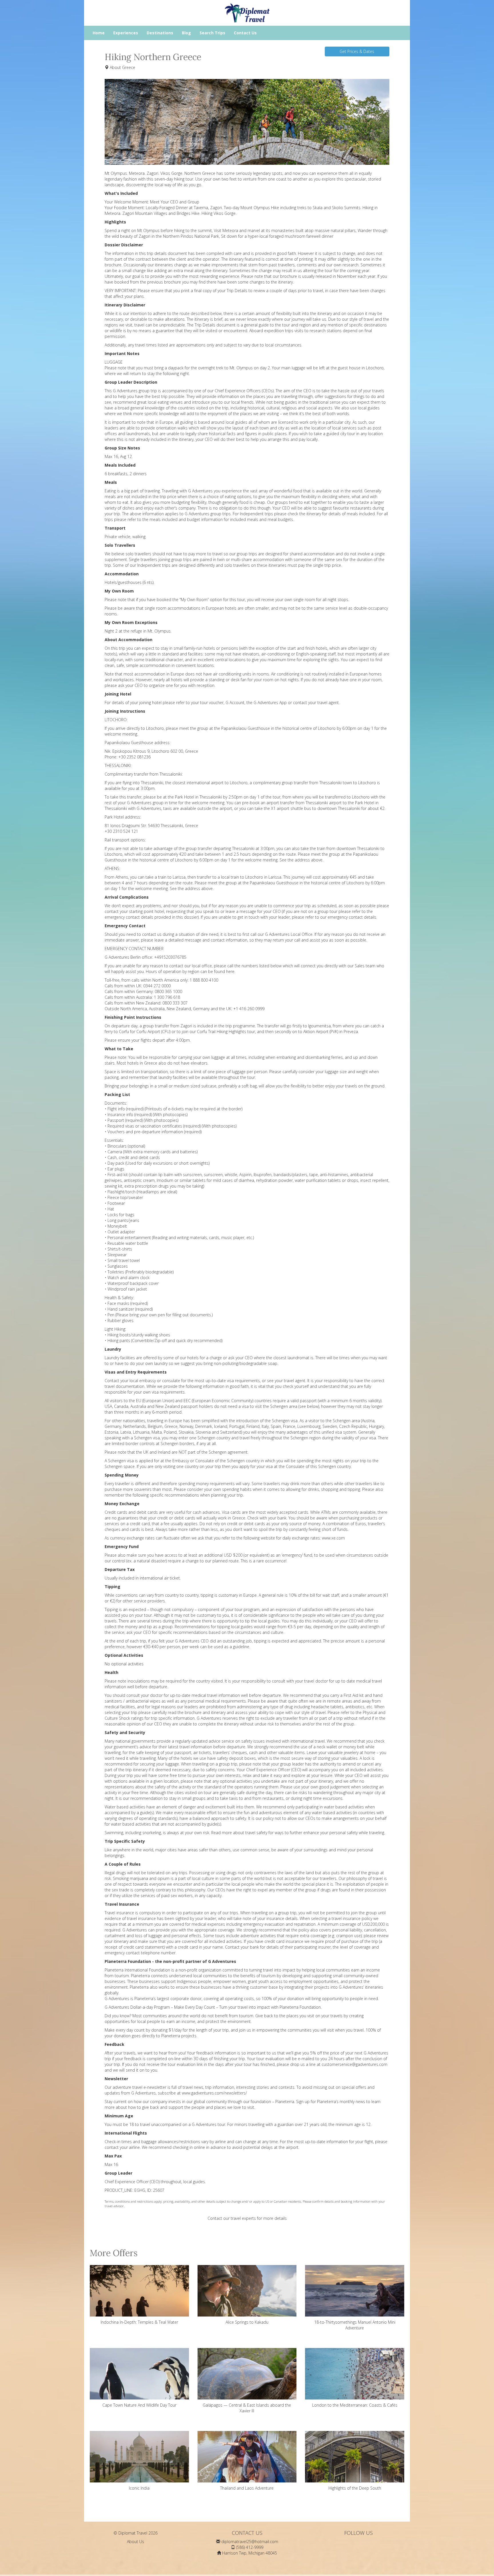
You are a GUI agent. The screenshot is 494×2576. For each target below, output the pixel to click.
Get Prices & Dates (357, 51)
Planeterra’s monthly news (341, 2102)
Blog (186, 33)
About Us (136, 2542)
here (230, 971)
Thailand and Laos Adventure (247, 2488)
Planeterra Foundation (300, 2007)
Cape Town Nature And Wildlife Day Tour (139, 2405)
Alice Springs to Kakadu (247, 2322)
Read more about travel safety (239, 1833)
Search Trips (212, 33)
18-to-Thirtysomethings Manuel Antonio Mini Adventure (355, 2325)
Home (99, 33)
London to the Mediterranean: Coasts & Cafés (355, 2405)
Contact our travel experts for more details (247, 2218)
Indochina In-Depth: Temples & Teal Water (139, 2322)
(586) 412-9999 (250, 2547)
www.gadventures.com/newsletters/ (214, 2093)
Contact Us (245, 33)
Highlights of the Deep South (355, 2488)
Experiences (126, 33)
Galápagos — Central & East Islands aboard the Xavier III (247, 2408)
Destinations (160, 33)
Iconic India (139, 2488)
